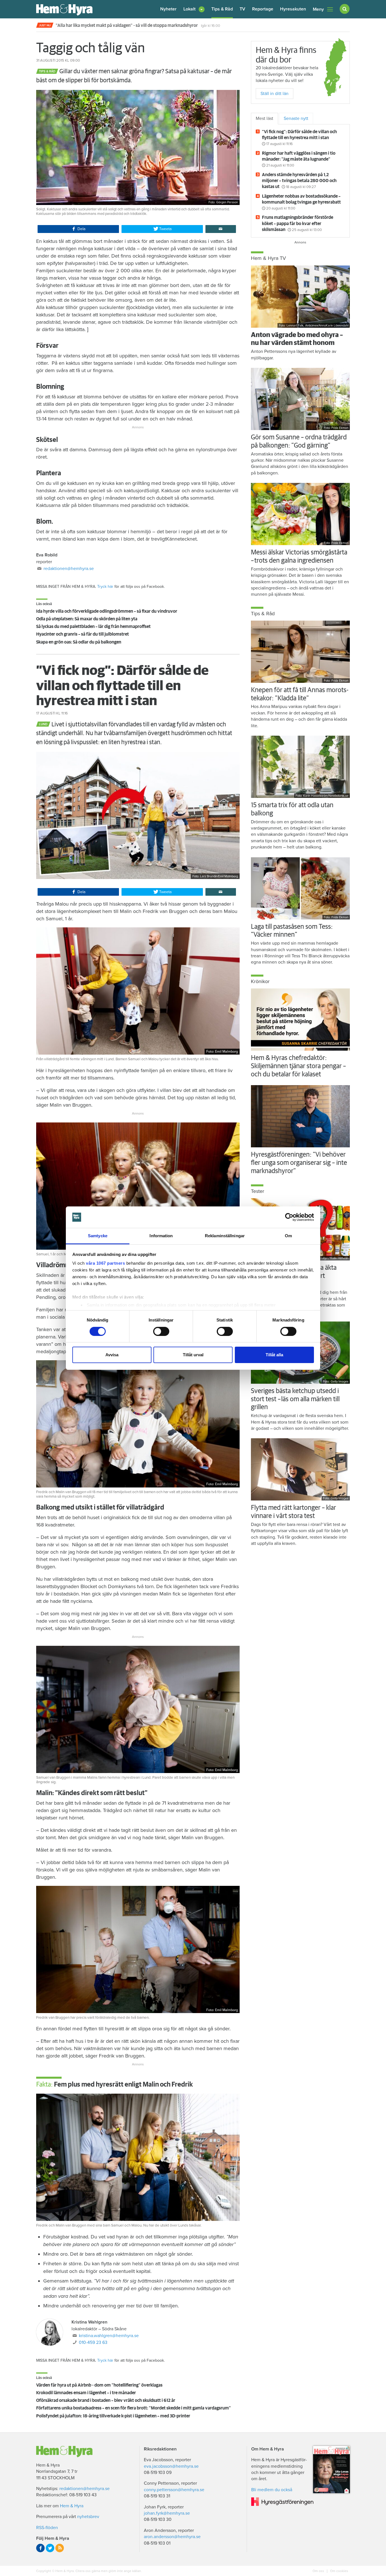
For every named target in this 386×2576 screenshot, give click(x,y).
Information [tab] (161, 1236)
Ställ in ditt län (275, 94)
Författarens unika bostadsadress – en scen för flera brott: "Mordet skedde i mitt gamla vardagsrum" (134, 2408)
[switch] (161, 1331)
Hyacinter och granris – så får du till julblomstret (83, 634)
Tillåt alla (274, 1355)
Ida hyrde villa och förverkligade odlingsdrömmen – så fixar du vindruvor (107, 611)
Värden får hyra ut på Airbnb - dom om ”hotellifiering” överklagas (99, 2385)
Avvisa (112, 1355)
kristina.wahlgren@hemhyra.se (109, 2336)
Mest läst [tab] (264, 118)
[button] (194, 9)
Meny (318, 9)
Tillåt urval (193, 1355)
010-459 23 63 (93, 2342)
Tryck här (105, 587)
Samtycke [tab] (98, 1236)
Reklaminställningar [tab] (225, 1236)
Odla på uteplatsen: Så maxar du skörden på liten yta (87, 619)
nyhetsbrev (88, 2517)
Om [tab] (288, 1236)
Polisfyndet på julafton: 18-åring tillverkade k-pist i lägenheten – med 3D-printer (113, 2416)
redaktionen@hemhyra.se (69, 569)
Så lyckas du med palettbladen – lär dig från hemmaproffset (93, 627)
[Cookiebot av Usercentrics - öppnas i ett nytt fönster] (289, 1217)
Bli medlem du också (272, 2490)
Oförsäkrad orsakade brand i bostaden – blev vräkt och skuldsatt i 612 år (106, 2400)
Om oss (319, 2571)
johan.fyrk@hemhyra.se (167, 2513)
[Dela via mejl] (221, 229)
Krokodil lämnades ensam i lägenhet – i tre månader (86, 2393)
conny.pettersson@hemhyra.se (174, 2490)
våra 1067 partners (105, 1263)
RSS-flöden (47, 2528)
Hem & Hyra (72, 2506)
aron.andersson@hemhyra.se (172, 2537)
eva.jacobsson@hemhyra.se (171, 2466)
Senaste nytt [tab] (296, 118)
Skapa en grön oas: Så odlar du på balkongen (79, 642)
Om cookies (339, 2571)
